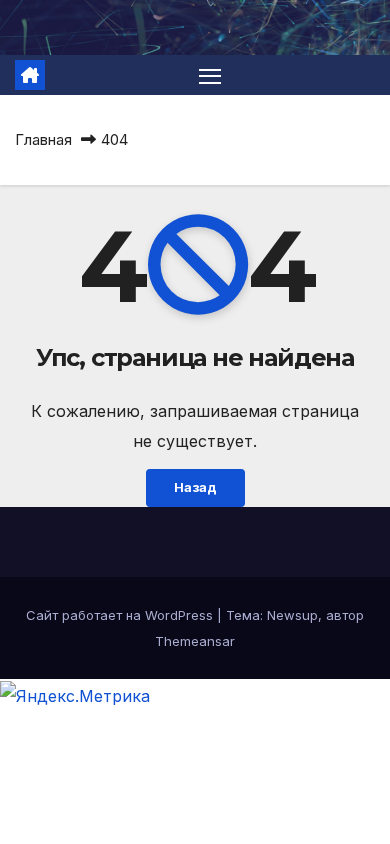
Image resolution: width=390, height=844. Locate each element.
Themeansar (195, 641)
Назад (195, 487)
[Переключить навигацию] (210, 75)
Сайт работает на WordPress (121, 615)
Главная (43, 139)
